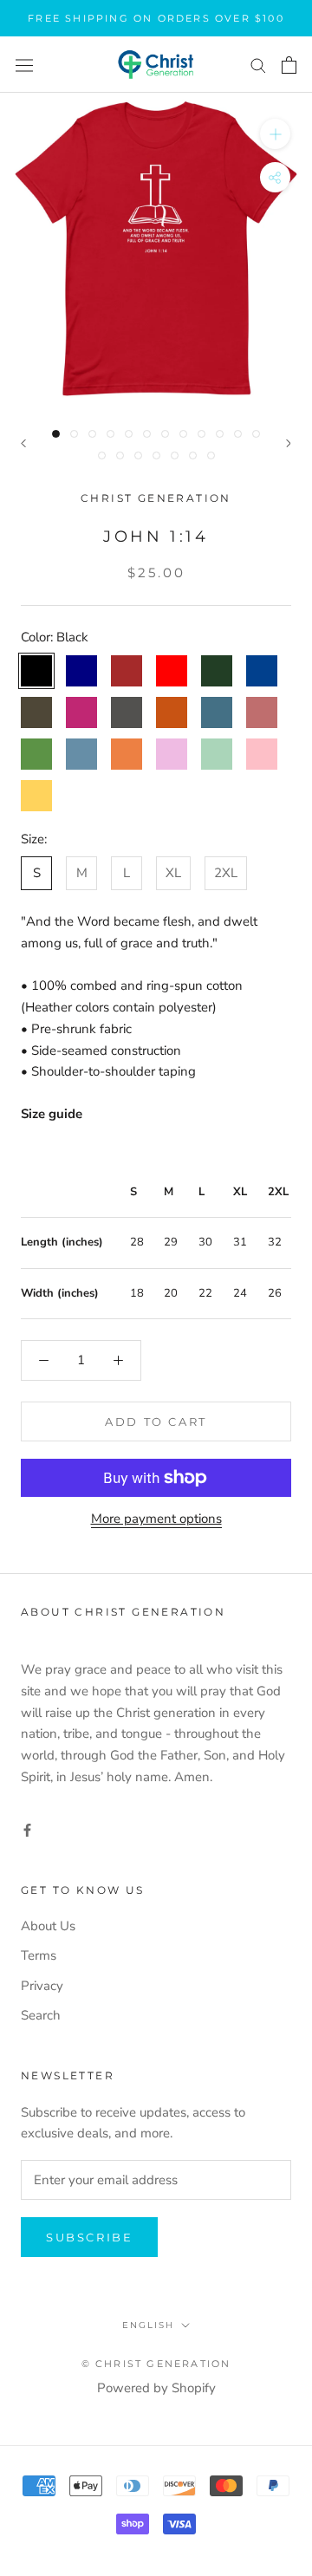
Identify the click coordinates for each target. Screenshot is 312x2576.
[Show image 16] (156, 455)
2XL (226, 873)
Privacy (42, 1986)
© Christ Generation (156, 2364)
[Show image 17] (175, 455)
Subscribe (89, 2237)
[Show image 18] (193, 455)
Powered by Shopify (156, 2388)
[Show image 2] (74, 434)
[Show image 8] (183, 434)
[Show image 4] (110, 434)
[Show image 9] (201, 434)
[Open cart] (289, 65)
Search (41, 2015)
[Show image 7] (165, 434)
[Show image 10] (220, 434)
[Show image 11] (238, 434)
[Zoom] (275, 134)
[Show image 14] (120, 455)
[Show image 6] (147, 434)
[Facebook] (27, 1829)
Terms (39, 1955)
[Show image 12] (256, 434)
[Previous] (23, 443)
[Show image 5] (129, 434)
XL (173, 873)
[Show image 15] (138, 455)
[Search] (258, 65)
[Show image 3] (92, 434)
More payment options (156, 1519)
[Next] (289, 443)
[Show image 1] (56, 434)
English (148, 2325)
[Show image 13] (102, 455)
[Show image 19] (211, 455)
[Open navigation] (24, 65)
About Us (48, 1926)
